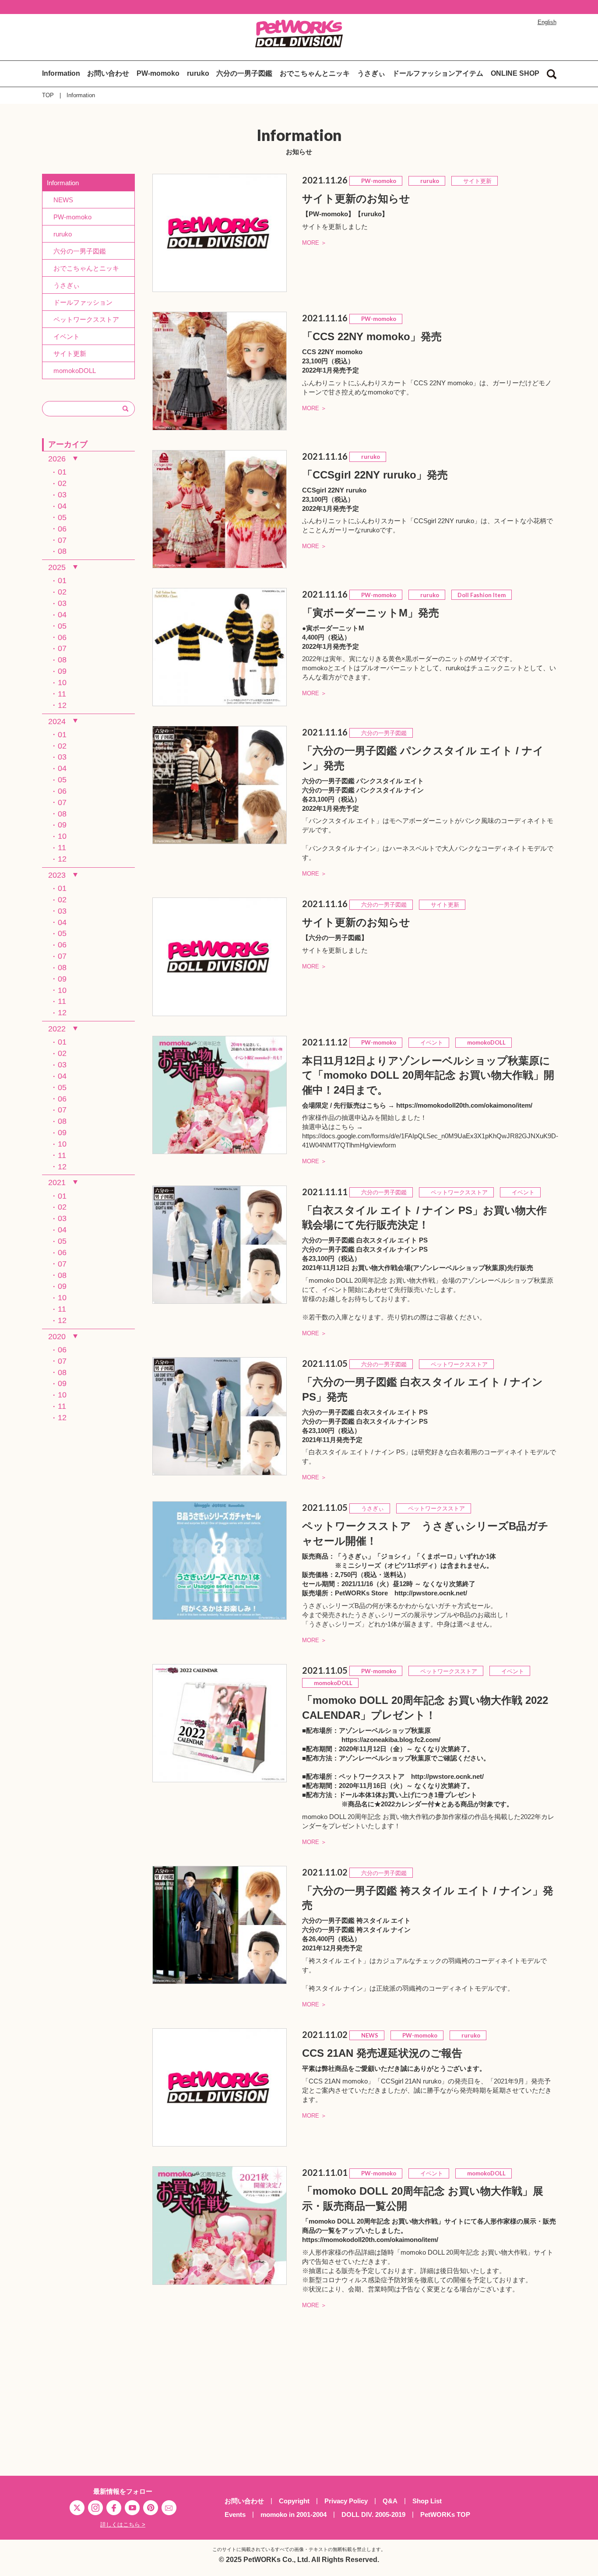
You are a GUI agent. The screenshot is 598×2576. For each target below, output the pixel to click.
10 (62, 683)
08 (62, 551)
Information (61, 73)
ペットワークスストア (83, 319)
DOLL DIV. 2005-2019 (373, 2514)
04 (62, 506)
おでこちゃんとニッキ (315, 73)
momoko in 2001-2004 (294, 2514)
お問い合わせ (108, 73)
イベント (63, 336)
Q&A (390, 2501)
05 (62, 517)
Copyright (294, 2501)
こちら (376, 1105)
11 (62, 694)
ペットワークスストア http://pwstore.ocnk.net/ (411, 1776)
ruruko (198, 73)
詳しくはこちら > (123, 2525)
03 (62, 495)
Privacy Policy (346, 2501)
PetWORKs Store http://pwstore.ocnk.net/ (401, 1593)
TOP (48, 95)
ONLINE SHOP (515, 73)
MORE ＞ (314, 243)
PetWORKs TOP (445, 2514)
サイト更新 (67, 354)
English (547, 22)
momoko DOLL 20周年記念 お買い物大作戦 (373, 2221)
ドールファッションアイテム (438, 73)
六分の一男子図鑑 (244, 73)
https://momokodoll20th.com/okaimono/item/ (464, 1105)
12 (62, 705)
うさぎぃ (371, 73)
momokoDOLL (71, 371)
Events (235, 2514)
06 (62, 529)
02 (62, 483)
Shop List (427, 2501)
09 (62, 671)
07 (62, 540)
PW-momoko (158, 73)
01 (62, 472)
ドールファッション (80, 302)
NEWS (60, 200)
